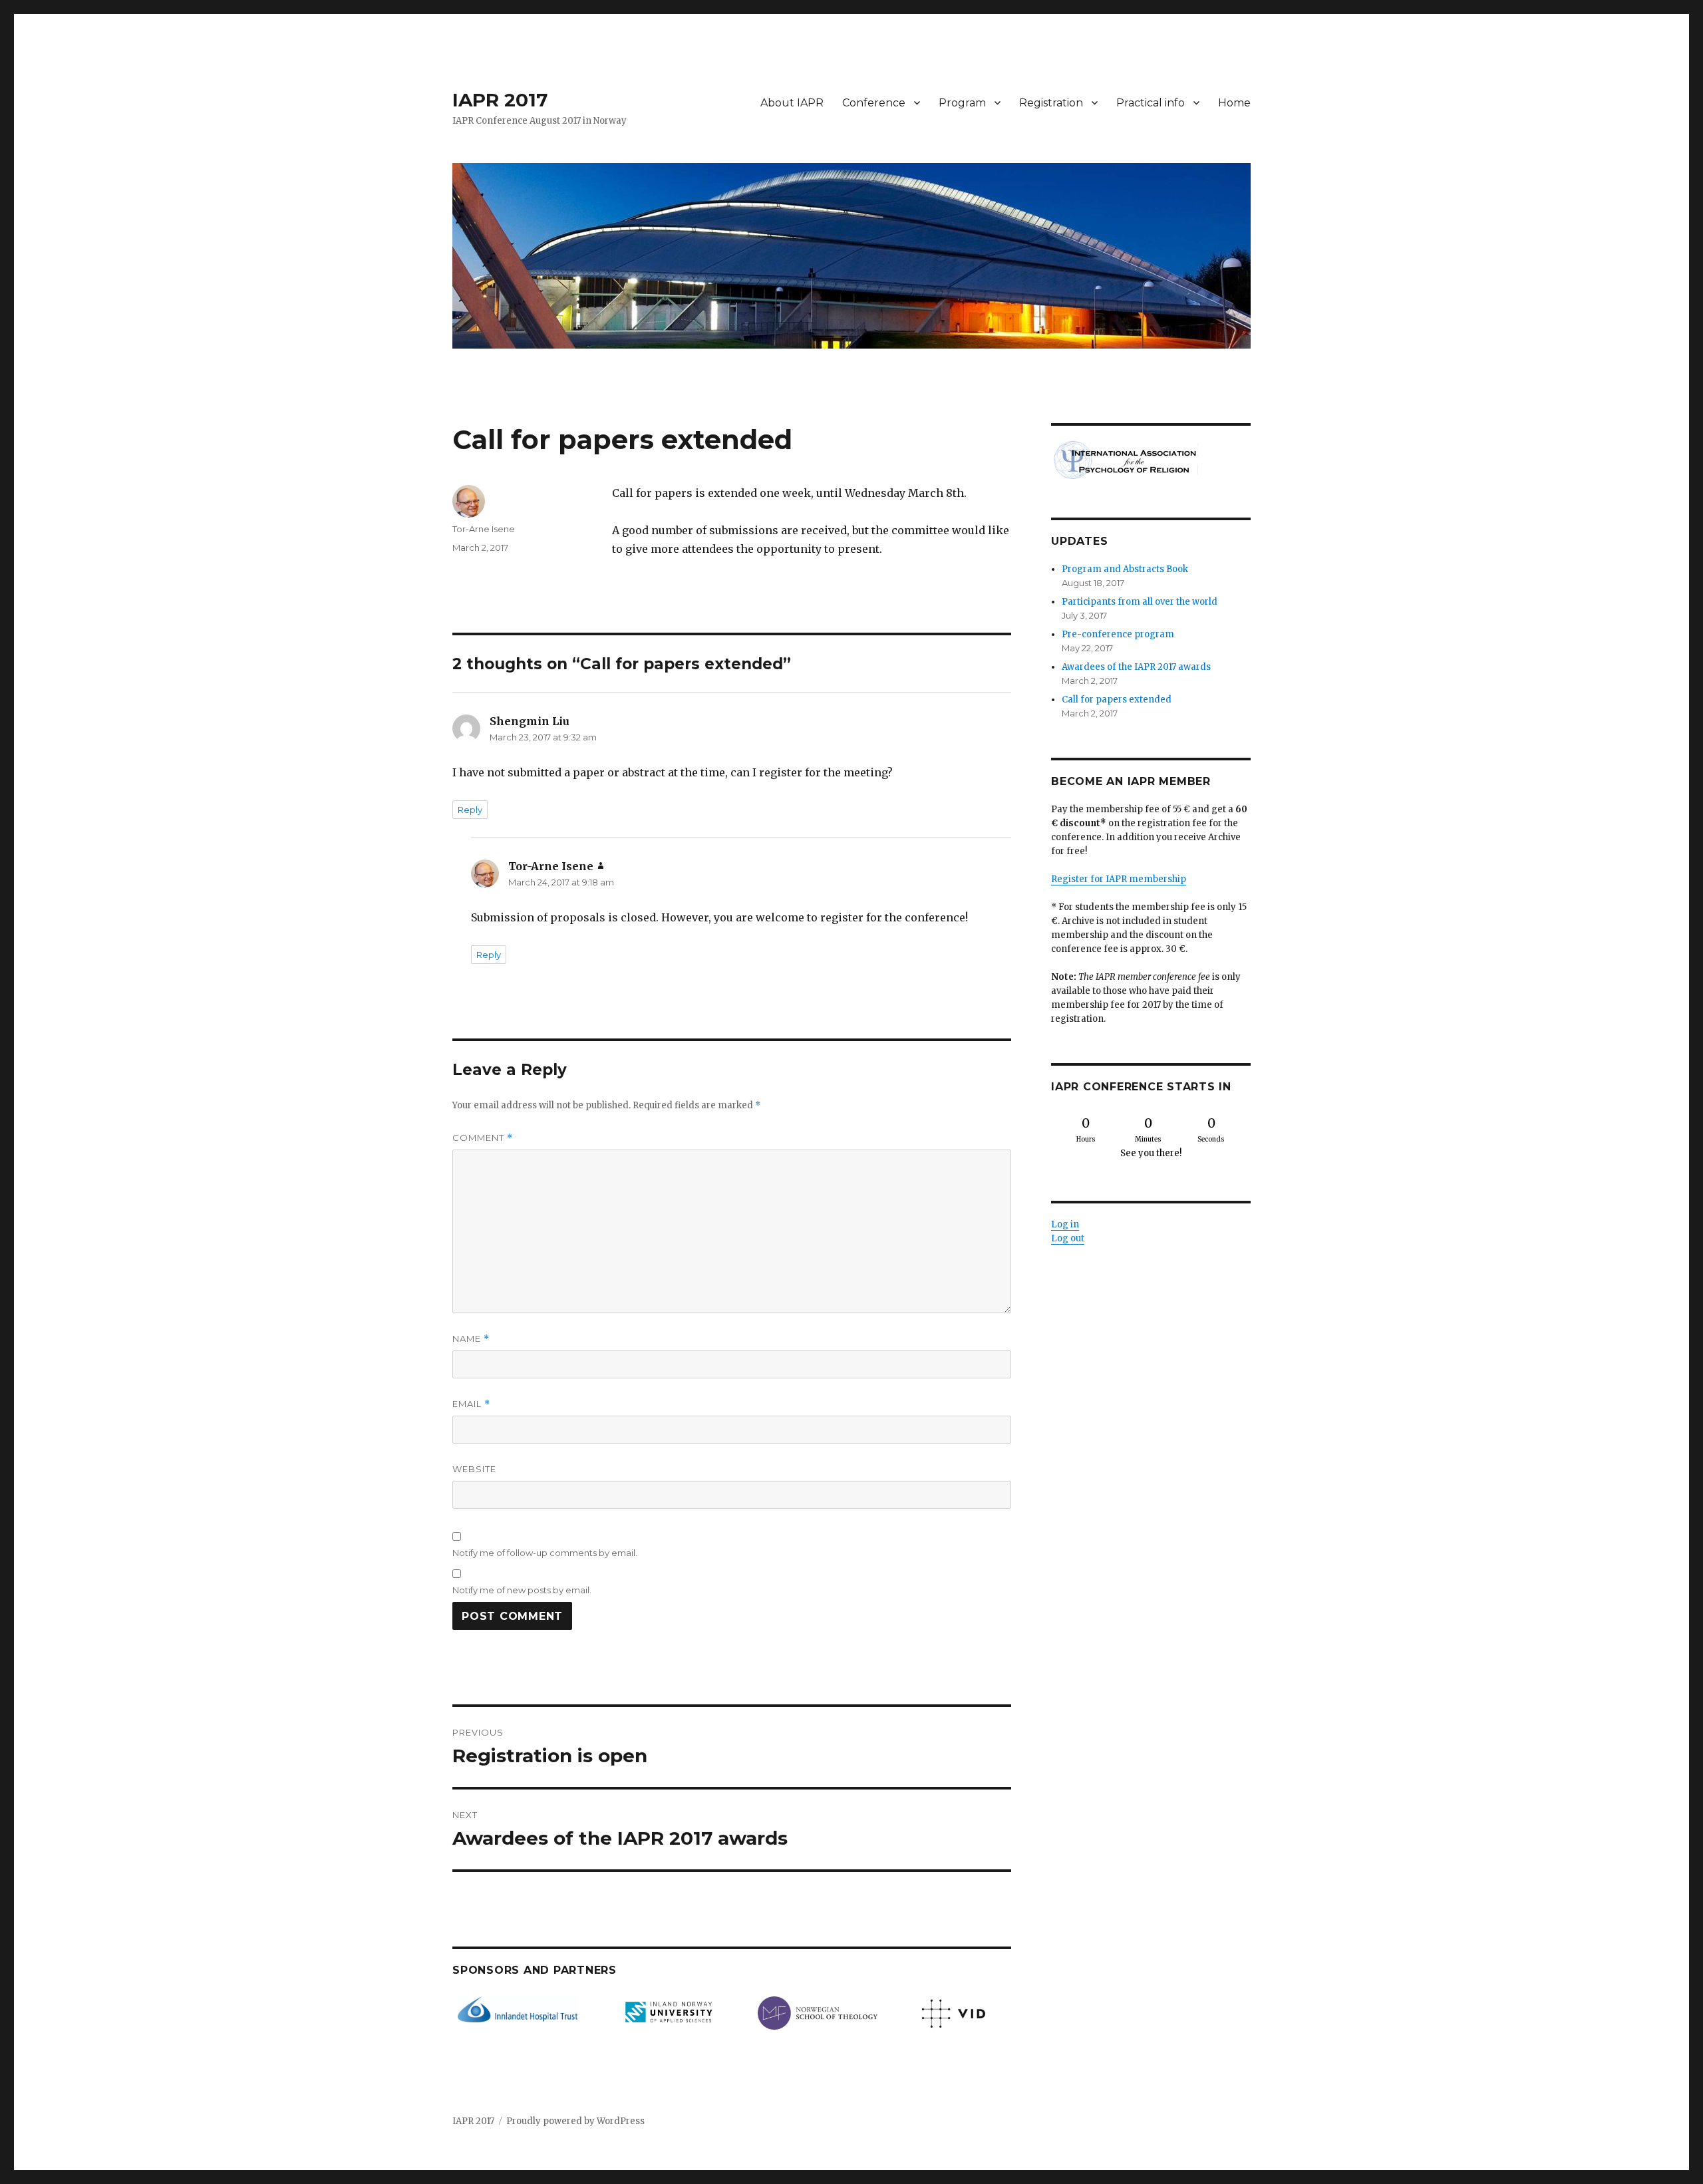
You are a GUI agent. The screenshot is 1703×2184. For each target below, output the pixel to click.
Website (474, 1469)
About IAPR (792, 103)
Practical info (1151, 103)
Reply (470, 810)
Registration (1051, 103)
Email (471, 1404)
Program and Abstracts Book (1125, 569)
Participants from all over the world (1140, 602)
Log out (1068, 1238)
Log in (1065, 1224)
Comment (483, 1138)
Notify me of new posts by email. (522, 1590)
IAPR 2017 (500, 100)
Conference (874, 103)
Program (962, 103)
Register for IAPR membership (1119, 879)
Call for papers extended (1117, 700)
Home (1234, 103)
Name (471, 1339)
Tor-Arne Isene (484, 529)
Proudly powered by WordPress (575, 2121)
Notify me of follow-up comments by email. (545, 1553)
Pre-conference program (1118, 634)
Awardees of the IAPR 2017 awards (1136, 667)
